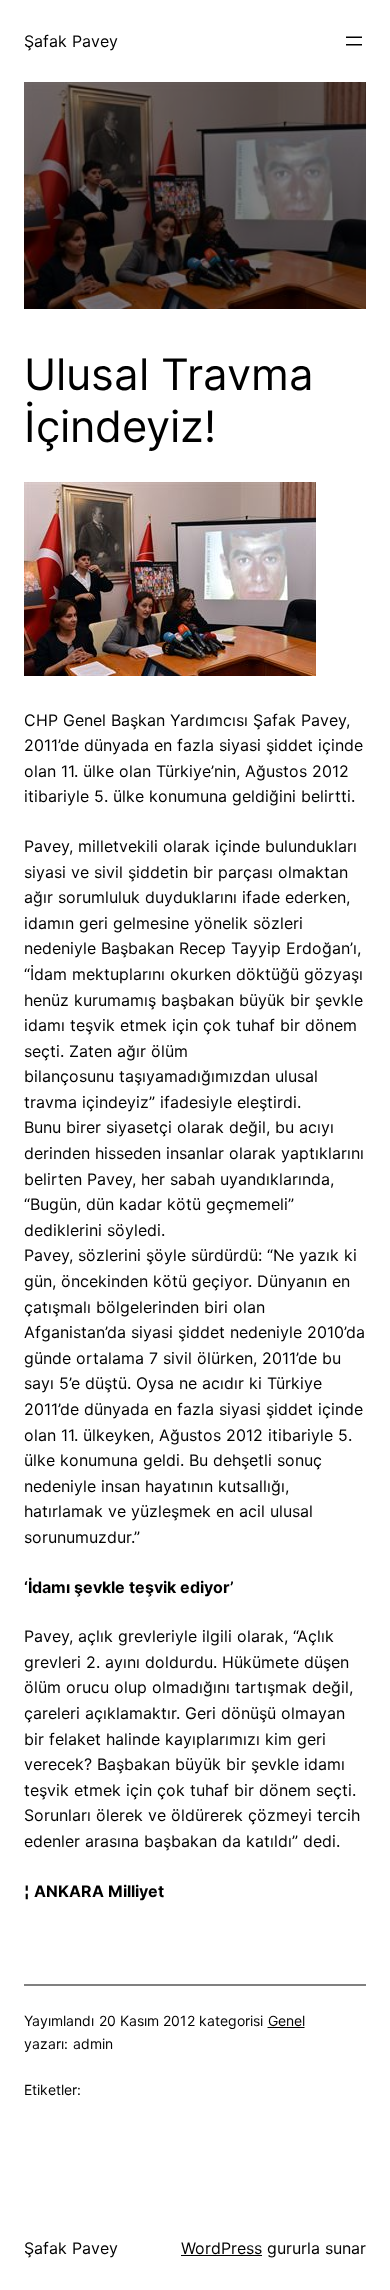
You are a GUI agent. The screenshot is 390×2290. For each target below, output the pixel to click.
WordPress (221, 2248)
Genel (286, 2020)
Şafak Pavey (71, 41)
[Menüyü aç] (354, 41)
